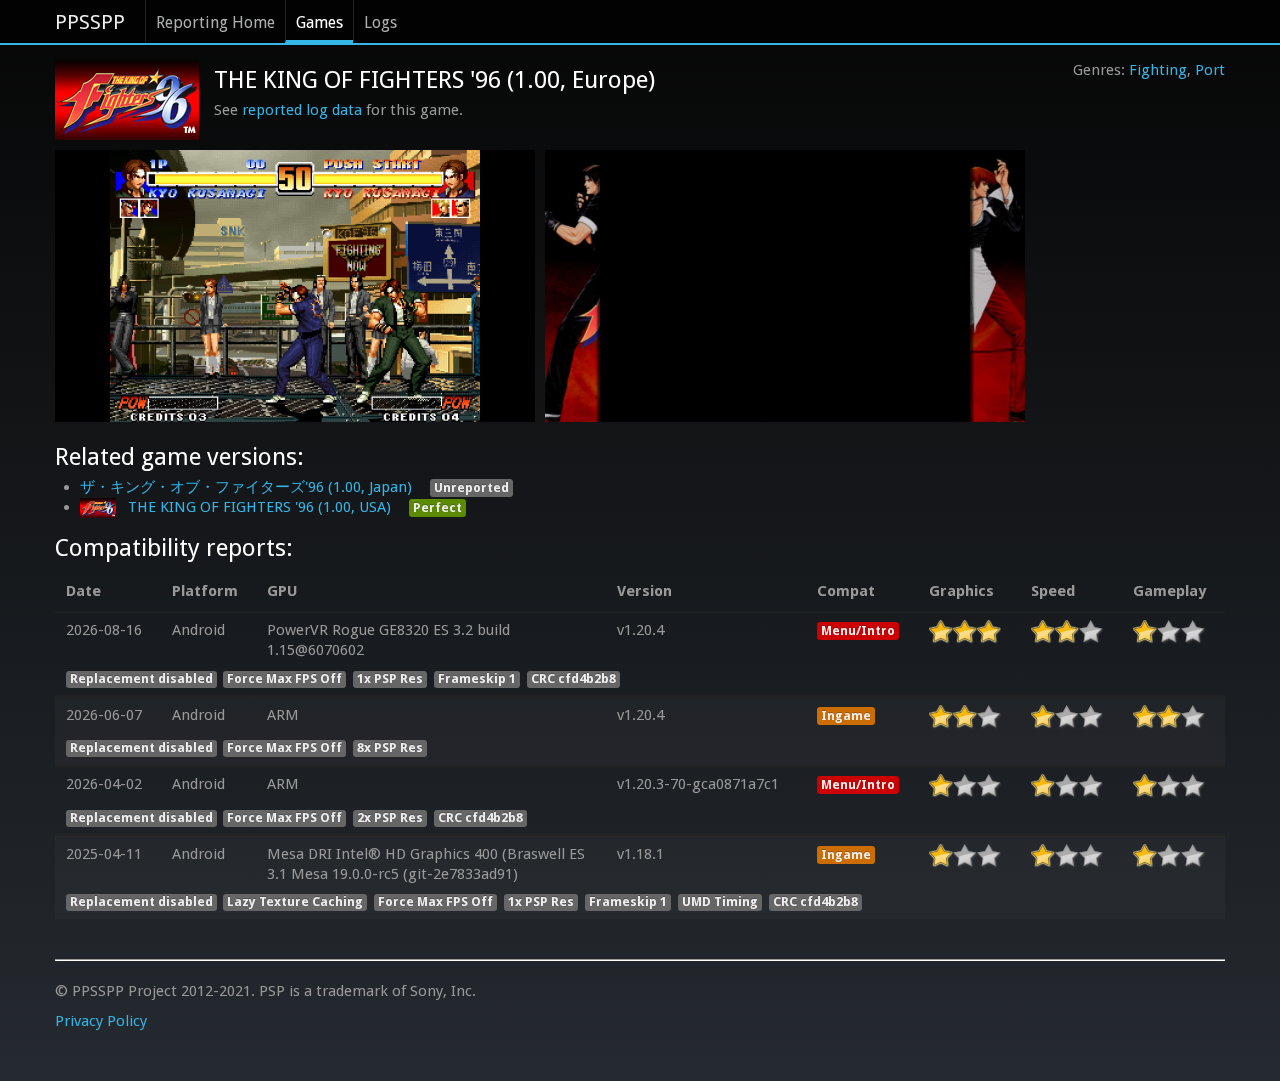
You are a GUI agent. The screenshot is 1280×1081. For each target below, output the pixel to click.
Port (1210, 70)
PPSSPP (90, 22)
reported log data (302, 110)
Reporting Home (215, 22)
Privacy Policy (101, 1021)
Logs (380, 22)
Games (319, 22)
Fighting (1158, 70)
